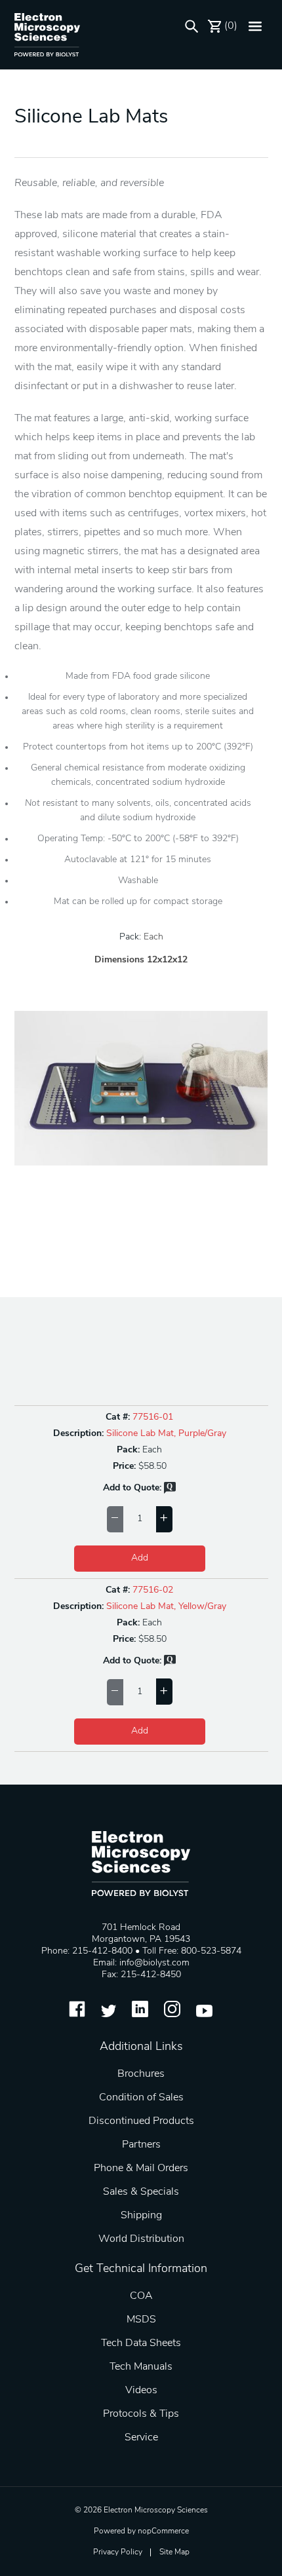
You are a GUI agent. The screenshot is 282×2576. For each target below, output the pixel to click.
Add (140, 1558)
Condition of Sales (141, 2098)
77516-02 (153, 1590)
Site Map (174, 2552)
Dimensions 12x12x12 (141, 960)
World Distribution (141, 2239)
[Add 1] (164, 1519)
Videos (141, 2391)
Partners (141, 2145)
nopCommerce (163, 2531)
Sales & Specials (141, 2192)
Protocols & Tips (141, 2414)
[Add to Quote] (170, 1491)
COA (141, 2296)
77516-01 (153, 1417)
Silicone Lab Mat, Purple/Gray (166, 1434)
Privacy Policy (118, 2552)
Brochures (141, 2074)
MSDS (141, 2320)
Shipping (141, 2216)
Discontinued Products (141, 2121)
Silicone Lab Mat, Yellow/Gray (166, 1607)
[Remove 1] (115, 1519)
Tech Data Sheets (141, 2343)
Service (141, 2438)
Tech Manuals (141, 2367)
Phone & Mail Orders (141, 2169)
